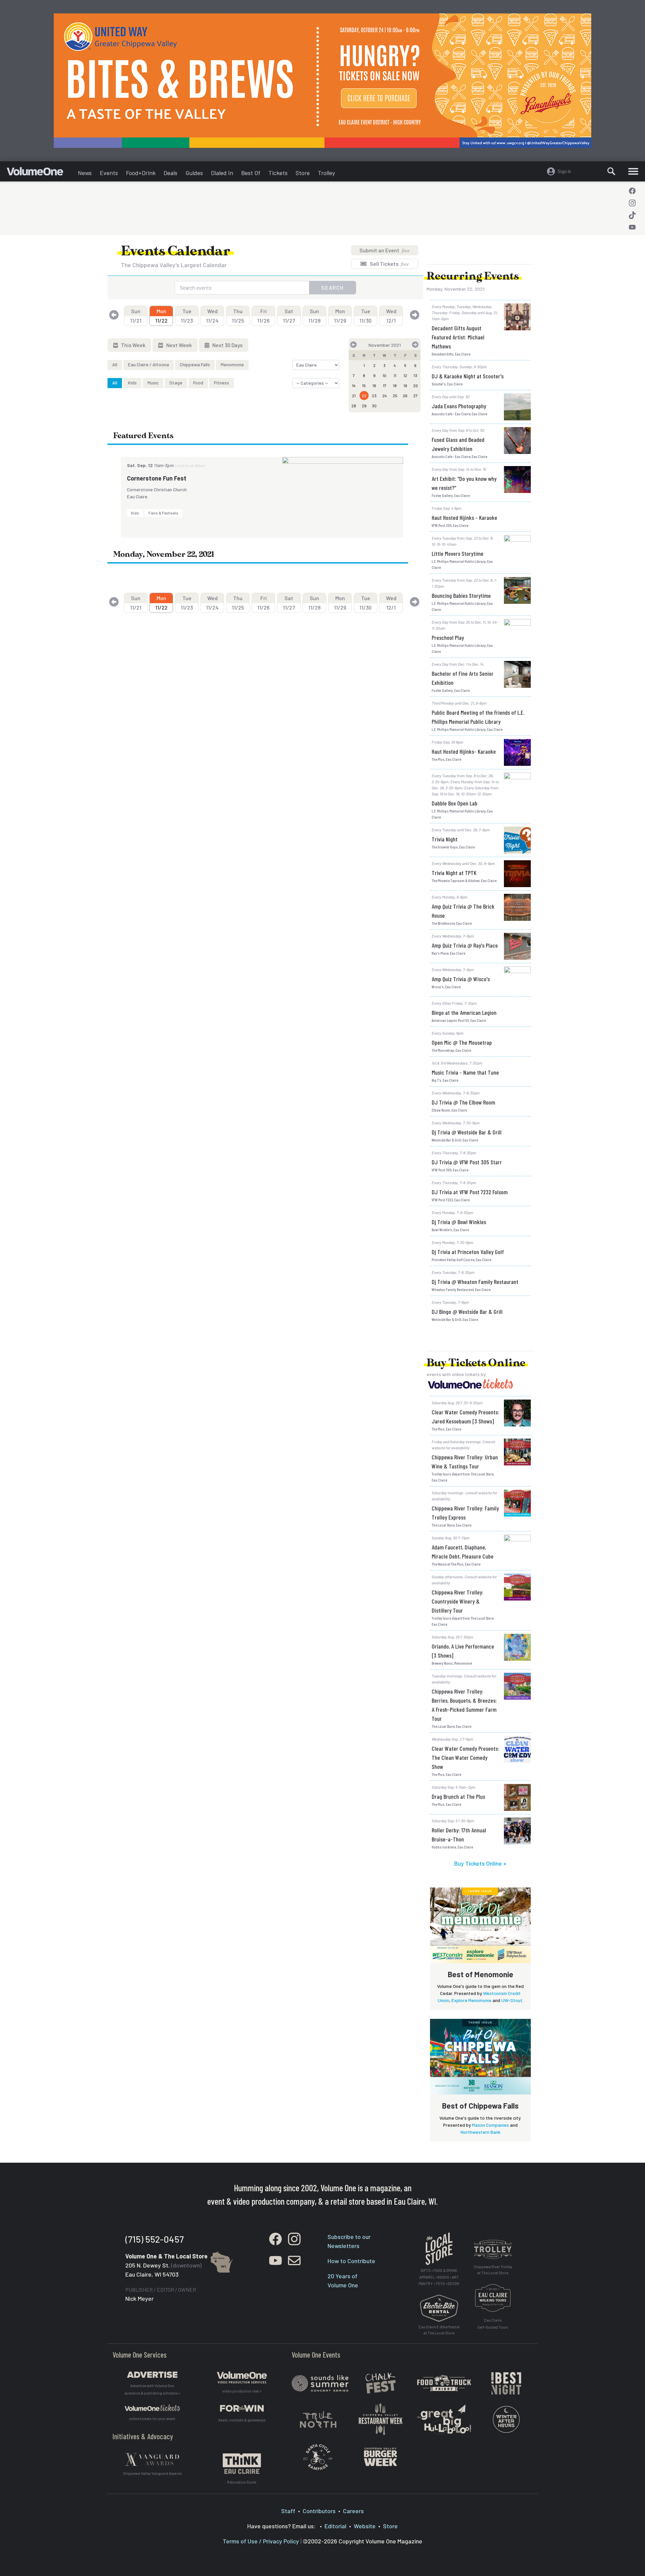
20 (416, 385)
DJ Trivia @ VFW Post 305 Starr (467, 1162)
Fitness (222, 383)
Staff (288, 2511)
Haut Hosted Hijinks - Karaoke (464, 517)
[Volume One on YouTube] (632, 227)
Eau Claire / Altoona (148, 364)
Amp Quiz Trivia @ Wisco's (461, 979)
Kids (132, 383)
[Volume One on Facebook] (632, 191)
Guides (194, 173)
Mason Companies (490, 2125)
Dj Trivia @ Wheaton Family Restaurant (475, 1282)
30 (374, 406)
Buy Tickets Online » (480, 1863)
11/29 (340, 316)
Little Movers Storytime (458, 553)
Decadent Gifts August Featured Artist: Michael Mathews (458, 337)
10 (384, 375)
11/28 (314, 316)
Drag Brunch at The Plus (458, 1796)
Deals (170, 173)
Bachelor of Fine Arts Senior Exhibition (463, 678)
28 (354, 406)
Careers (353, 2511)
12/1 (391, 316)
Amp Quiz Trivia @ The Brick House (463, 911)
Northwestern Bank (481, 2132)
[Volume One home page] (40, 173)
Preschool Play (448, 637)
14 (354, 385)
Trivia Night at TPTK (454, 873)
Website (365, 2526)
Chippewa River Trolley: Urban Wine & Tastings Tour (465, 1462)
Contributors (319, 2511)
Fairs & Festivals (163, 513)
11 (395, 375)
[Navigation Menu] (633, 171)
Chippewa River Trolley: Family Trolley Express (465, 1513)
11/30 (365, 316)
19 (405, 385)
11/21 (136, 316)
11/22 (161, 316)
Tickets (278, 173)
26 (405, 396)
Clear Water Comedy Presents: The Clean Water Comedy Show (465, 1757)
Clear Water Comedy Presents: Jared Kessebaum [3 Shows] (465, 1417)
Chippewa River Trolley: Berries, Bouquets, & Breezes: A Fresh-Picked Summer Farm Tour (464, 1705)
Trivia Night (445, 839)
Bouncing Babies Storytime (461, 595)
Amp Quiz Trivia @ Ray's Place (465, 945)
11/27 (289, 316)
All (115, 364)
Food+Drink (141, 173)
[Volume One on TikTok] (632, 215)
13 (415, 375)
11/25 (238, 316)
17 (385, 385)
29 (364, 406)
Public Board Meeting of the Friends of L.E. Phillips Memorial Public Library (478, 717)
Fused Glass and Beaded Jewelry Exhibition (458, 444)
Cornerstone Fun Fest (157, 478)
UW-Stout (512, 2000)
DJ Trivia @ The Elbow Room (463, 1102)
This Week (133, 345)
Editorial (335, 2526)
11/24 (212, 316)
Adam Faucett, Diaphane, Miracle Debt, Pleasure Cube (463, 1552)
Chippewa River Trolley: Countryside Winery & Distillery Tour (458, 1601)
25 (395, 396)
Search (333, 287)
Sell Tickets (389, 264)
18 (395, 385)
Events (109, 173)
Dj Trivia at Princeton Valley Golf (468, 1252)
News (85, 173)
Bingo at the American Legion (464, 1012)
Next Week (179, 345)
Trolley (326, 173)
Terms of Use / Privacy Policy (261, 2541)
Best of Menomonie (481, 1974)
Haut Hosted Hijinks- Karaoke (464, 751)
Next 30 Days (227, 345)
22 (364, 396)
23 (374, 396)
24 (385, 396)
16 (374, 385)
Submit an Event (385, 250)
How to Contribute (351, 2261)
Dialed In (222, 173)
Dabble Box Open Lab (455, 803)
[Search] (611, 171)
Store (303, 173)
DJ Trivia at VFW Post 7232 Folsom (470, 1192)
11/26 (263, 316)
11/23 (187, 316)
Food (198, 383)
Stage (176, 383)
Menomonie (232, 364)
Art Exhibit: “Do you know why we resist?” (464, 483)
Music (153, 383)
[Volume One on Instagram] (632, 203)
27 (415, 396)
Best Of (251, 173)
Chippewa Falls (195, 364)
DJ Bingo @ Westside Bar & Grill (467, 1312)
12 (405, 375)
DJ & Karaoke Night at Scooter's (468, 376)
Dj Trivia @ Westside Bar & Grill (467, 1132)
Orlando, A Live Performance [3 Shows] (463, 1651)
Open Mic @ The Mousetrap (462, 1042)
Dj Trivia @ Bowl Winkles (459, 1222)
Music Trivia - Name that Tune (465, 1072)
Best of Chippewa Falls (480, 2106)
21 (354, 396)
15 (364, 385)
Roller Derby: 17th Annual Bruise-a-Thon (459, 1835)
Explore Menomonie (471, 2000)
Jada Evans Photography (459, 406)
